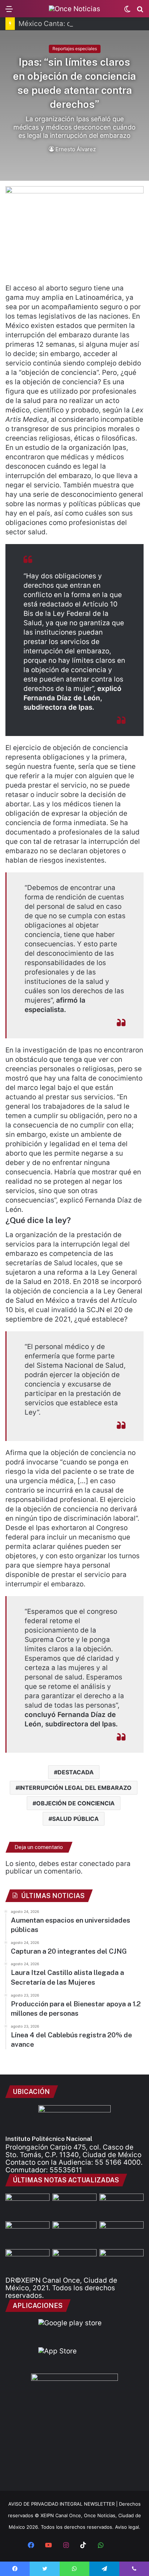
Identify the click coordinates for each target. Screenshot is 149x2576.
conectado (97, 1864)
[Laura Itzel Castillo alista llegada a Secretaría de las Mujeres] (27, 2234)
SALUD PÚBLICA (75, 1819)
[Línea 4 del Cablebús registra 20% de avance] (27, 2262)
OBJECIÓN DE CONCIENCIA (75, 1803)
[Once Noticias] (74, 9)
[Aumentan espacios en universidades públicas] (74, 2206)
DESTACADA (76, 1772)
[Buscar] (140, 11)
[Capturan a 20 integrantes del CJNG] (27, 2206)
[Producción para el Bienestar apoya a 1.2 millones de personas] (122, 2234)
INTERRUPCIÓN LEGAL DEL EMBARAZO (75, 1788)
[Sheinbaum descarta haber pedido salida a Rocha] (74, 2262)
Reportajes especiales (75, 49)
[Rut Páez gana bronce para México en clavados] (122, 2262)
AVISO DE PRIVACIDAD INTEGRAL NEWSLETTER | (64, 2504)
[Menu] (9, 11)
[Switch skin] (127, 11)
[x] (118, 2546)
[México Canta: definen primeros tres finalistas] (122, 2206)
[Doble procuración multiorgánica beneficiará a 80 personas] (74, 2234)
